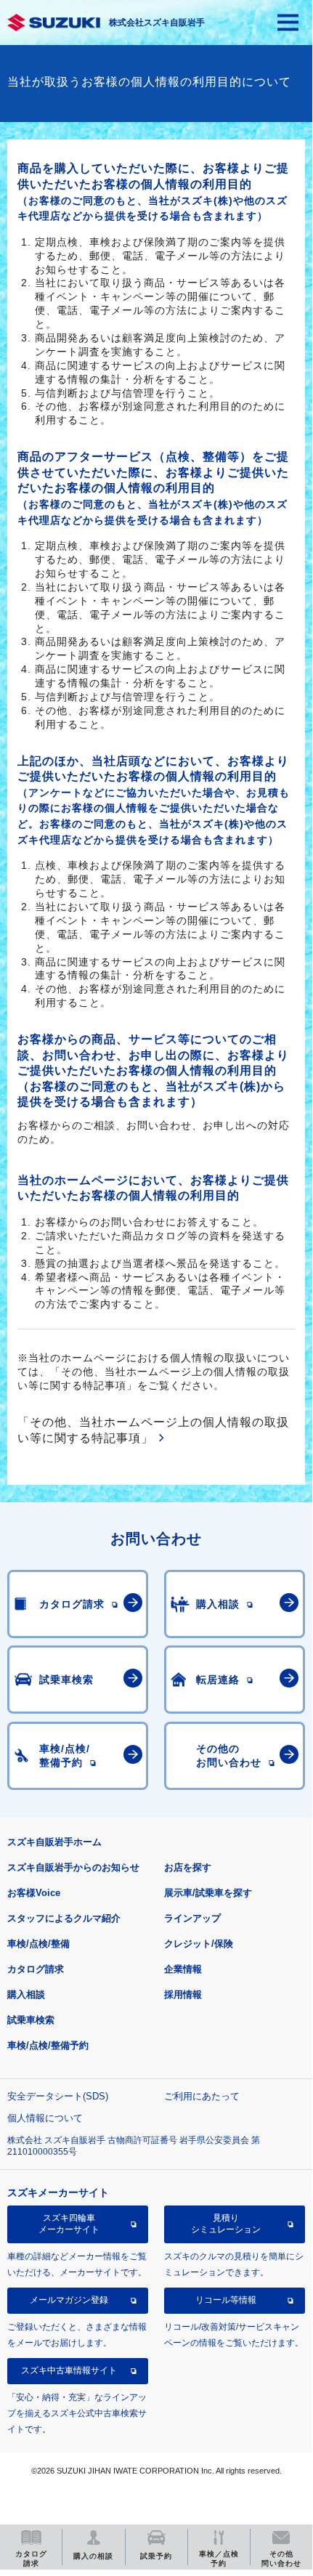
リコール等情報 (226, 2300)
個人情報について (45, 2118)
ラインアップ (192, 1918)
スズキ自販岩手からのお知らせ (73, 1867)
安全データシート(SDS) (58, 2096)
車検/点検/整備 (38, 1944)
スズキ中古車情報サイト (69, 2370)
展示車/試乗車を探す (208, 1893)
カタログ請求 (36, 1969)
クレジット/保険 (199, 1944)
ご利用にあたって (202, 2096)
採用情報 (183, 1994)
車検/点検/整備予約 (48, 2045)
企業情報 (183, 1969)
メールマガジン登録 (69, 2300)
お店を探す (188, 1867)
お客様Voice (34, 1893)
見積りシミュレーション (226, 2224)
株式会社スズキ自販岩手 (157, 23)
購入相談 (26, 1994)
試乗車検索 (31, 2020)
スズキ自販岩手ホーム (54, 1842)
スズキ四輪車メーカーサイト (69, 2224)
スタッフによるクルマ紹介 (64, 1918)
